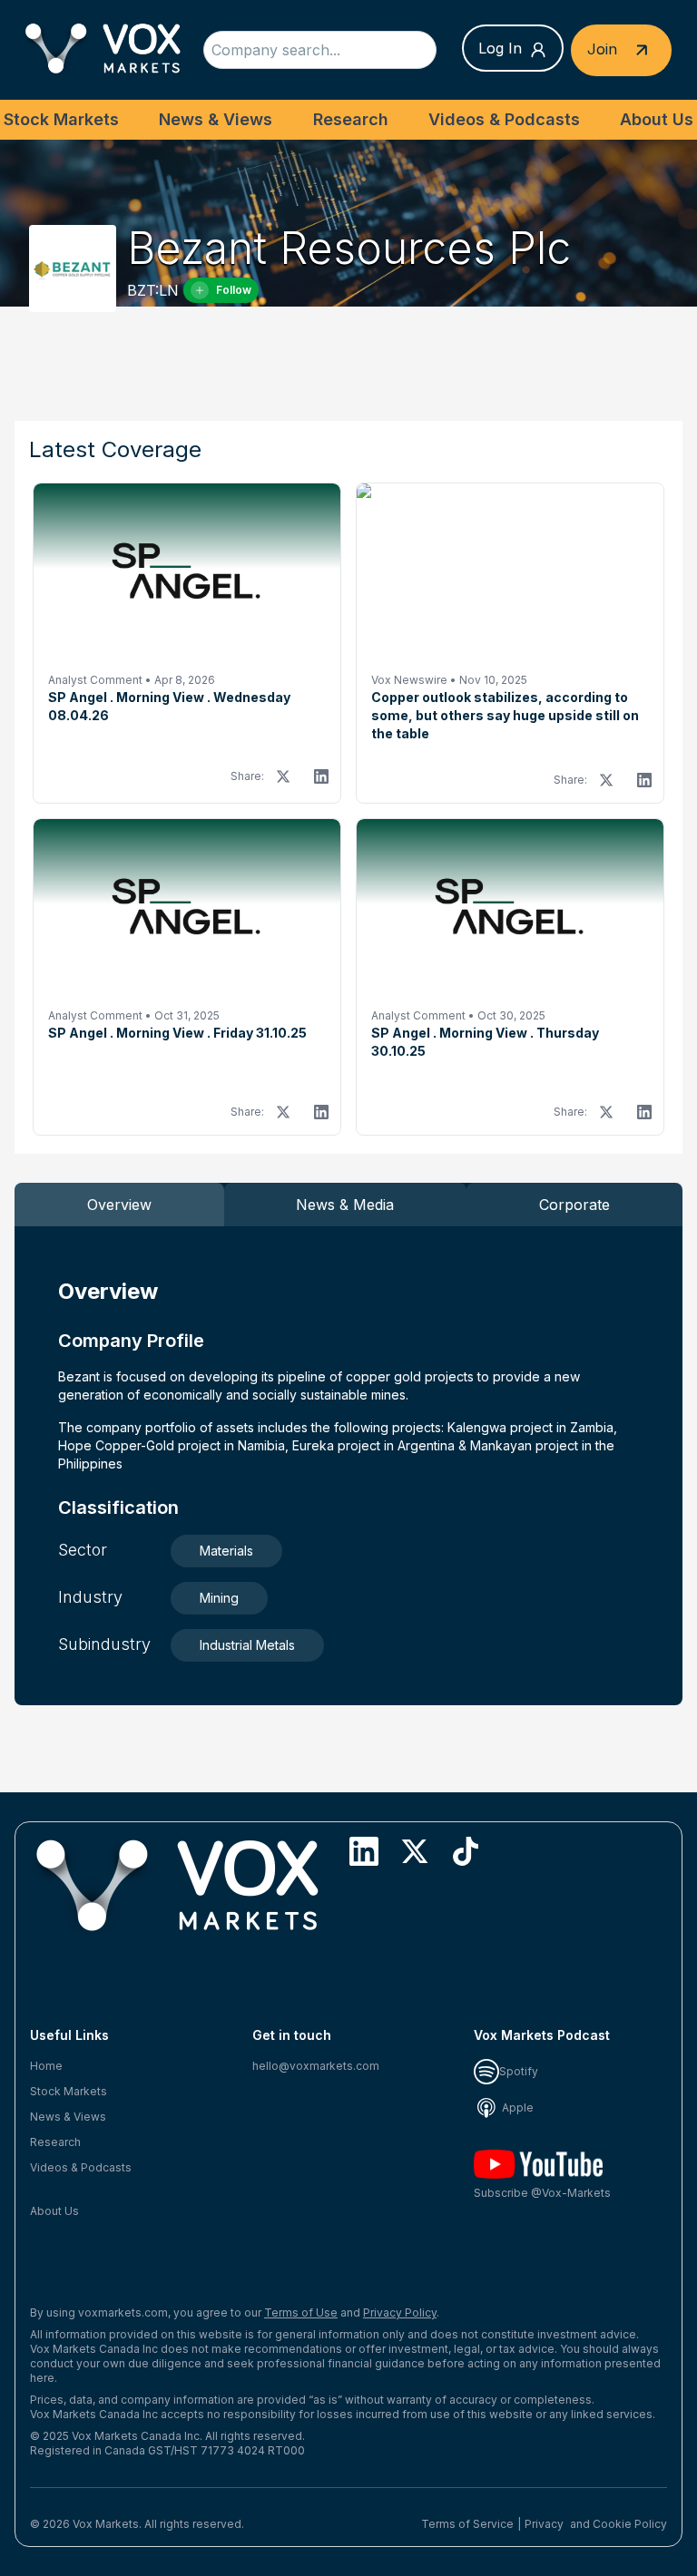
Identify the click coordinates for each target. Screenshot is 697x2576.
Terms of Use (301, 2313)
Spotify (519, 2071)
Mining (219, 1598)
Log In (500, 48)
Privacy (544, 2524)
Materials (226, 1551)
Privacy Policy (400, 2313)
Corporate (574, 1205)
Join (604, 48)
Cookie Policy (630, 2524)
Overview (119, 1205)
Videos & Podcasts (504, 119)
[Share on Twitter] (283, 776)
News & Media (345, 1205)
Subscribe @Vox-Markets (542, 2193)
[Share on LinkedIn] (321, 776)
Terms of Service (467, 2524)
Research (351, 119)
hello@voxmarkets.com (316, 2066)
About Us (657, 119)
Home (46, 2066)
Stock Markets (61, 119)
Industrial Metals (247, 1645)
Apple (516, 2108)
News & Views (216, 119)
